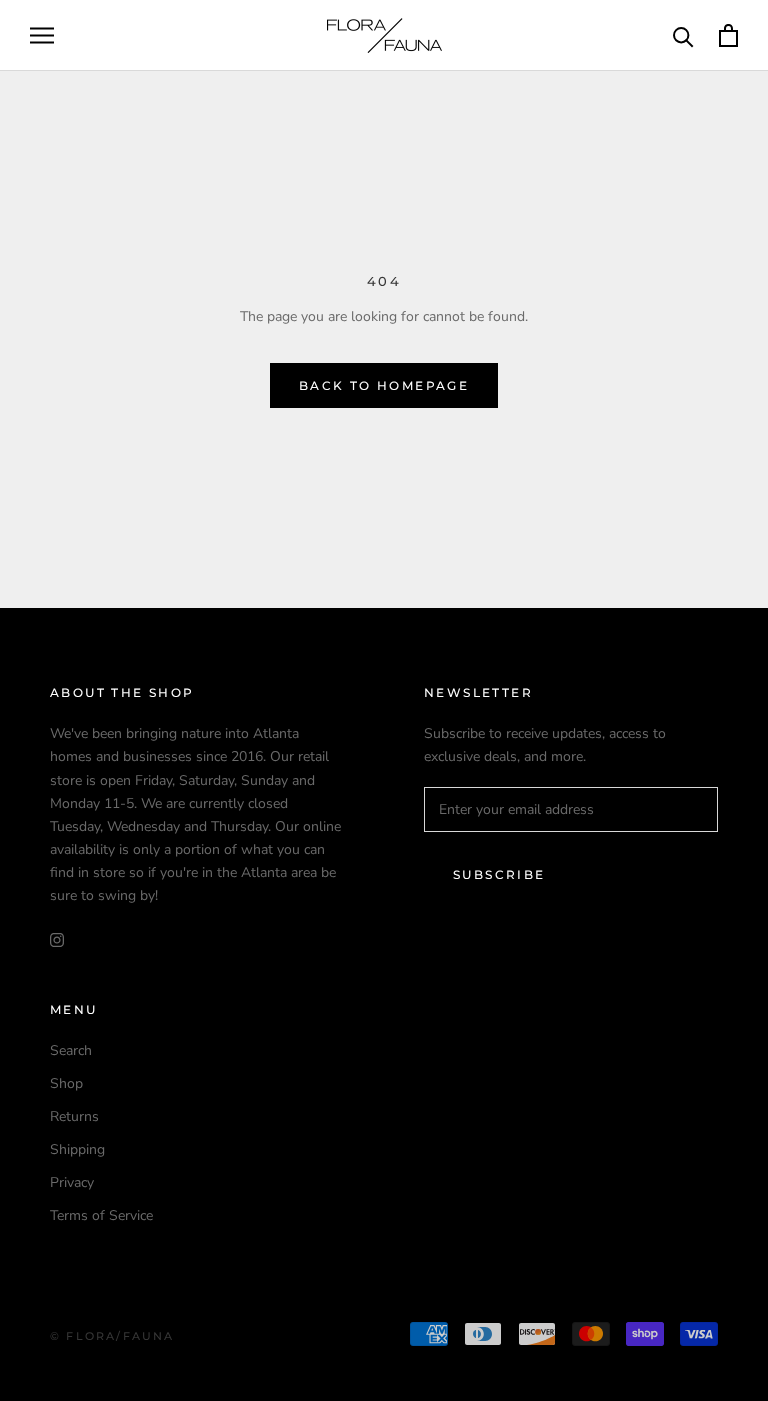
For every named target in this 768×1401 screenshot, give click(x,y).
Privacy (72, 1182)
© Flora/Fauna (112, 1336)
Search (71, 1050)
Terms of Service (101, 1215)
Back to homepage (384, 385)
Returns (74, 1116)
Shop (66, 1083)
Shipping (77, 1149)
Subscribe (499, 874)
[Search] (683, 35)
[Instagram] (57, 938)
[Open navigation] (42, 35)
